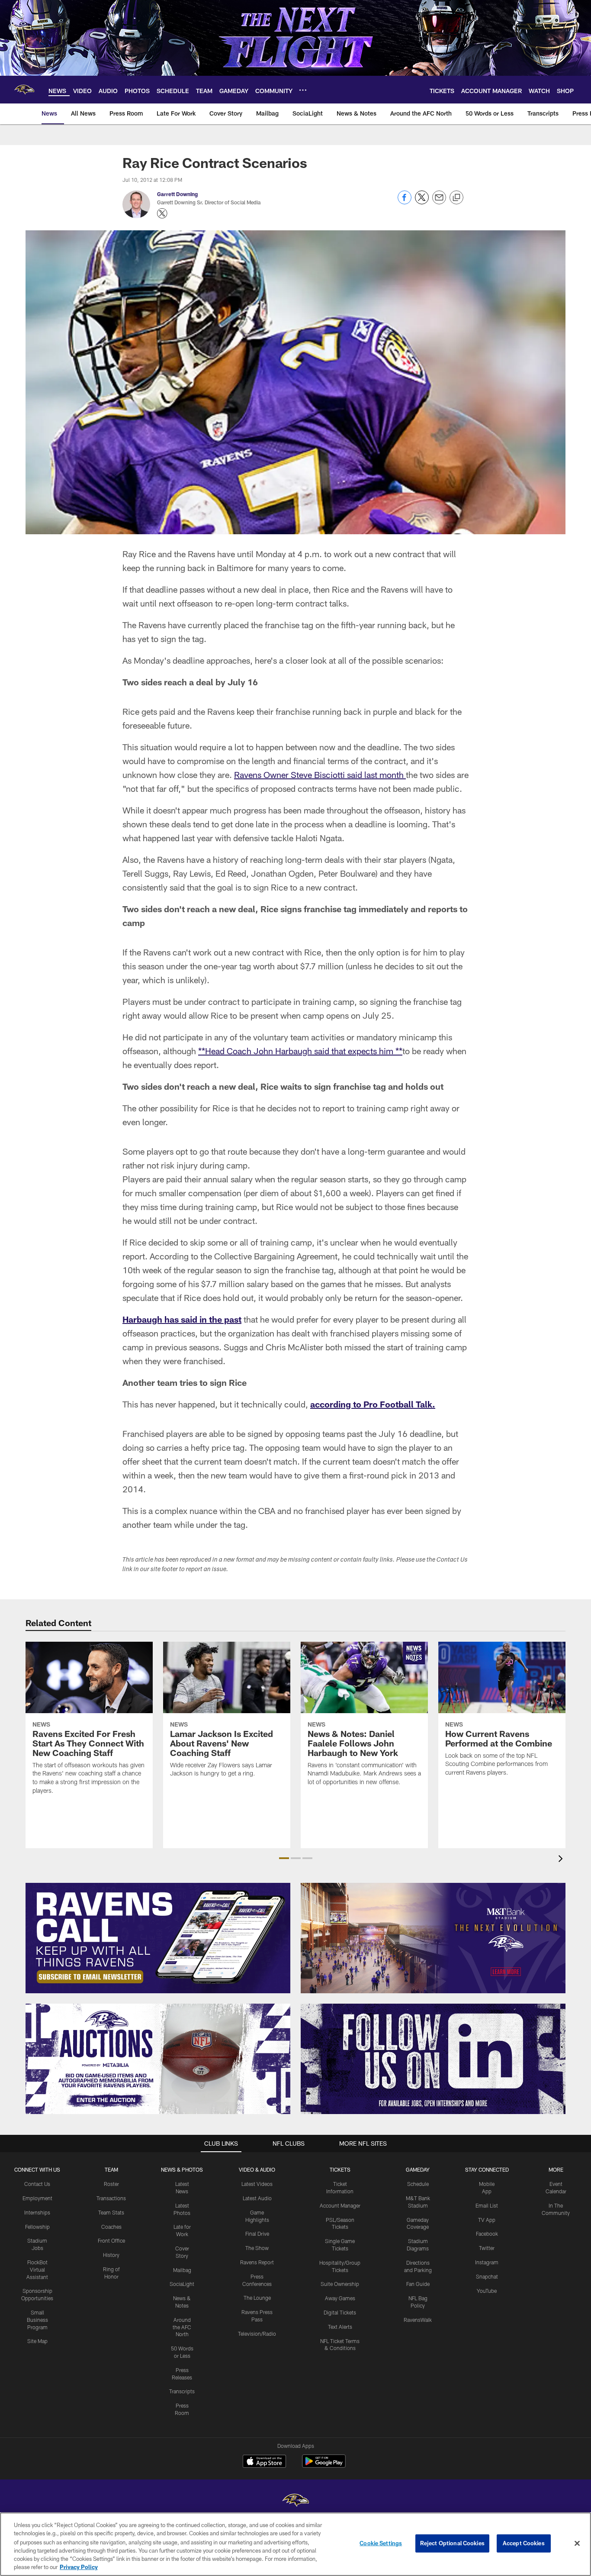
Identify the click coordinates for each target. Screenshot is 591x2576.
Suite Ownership (340, 2284)
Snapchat (487, 2276)
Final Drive (257, 2234)
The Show (257, 2248)
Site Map (37, 2341)
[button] (284, 1858)
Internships (37, 2212)
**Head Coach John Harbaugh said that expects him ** (300, 1051)
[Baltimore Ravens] (295, 2501)
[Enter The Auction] (158, 2059)
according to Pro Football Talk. (373, 1404)
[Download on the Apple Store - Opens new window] (264, 2462)
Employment (37, 2198)
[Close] (577, 2544)
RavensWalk (418, 2320)
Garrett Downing (177, 194)
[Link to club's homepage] (24, 90)
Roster (111, 2184)
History (111, 2255)
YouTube (487, 2291)
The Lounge (257, 2298)
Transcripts (182, 2391)
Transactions (111, 2198)
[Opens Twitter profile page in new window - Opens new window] (162, 213)
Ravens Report (257, 2262)
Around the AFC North (182, 2327)
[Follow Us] (433, 2059)
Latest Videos (257, 2184)
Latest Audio (257, 2198)
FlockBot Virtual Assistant (37, 2269)
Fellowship (37, 2227)
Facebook (487, 2234)
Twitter (487, 2248)
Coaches (111, 2227)
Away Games (340, 2298)
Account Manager (340, 2205)
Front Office (111, 2240)
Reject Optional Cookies (452, 2543)
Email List (487, 2205)
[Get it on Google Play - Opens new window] (324, 2465)
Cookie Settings (381, 2543)
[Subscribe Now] (158, 1938)
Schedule (418, 2184)
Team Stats (111, 2212)
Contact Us (37, 2184)
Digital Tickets (340, 2312)
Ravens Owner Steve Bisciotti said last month (320, 775)
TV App (487, 2220)
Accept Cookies (524, 2543)
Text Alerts (340, 2327)
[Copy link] (456, 198)
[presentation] (562, 1860)
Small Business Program (37, 2320)
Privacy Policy (79, 2567)
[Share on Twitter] (422, 202)
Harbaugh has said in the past (182, 1319)
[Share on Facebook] (405, 202)
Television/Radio (257, 2334)
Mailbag (182, 2270)
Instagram (487, 2262)
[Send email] (439, 202)
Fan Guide (418, 2284)
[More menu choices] (303, 90)
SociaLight (182, 2284)
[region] (295, 2544)
